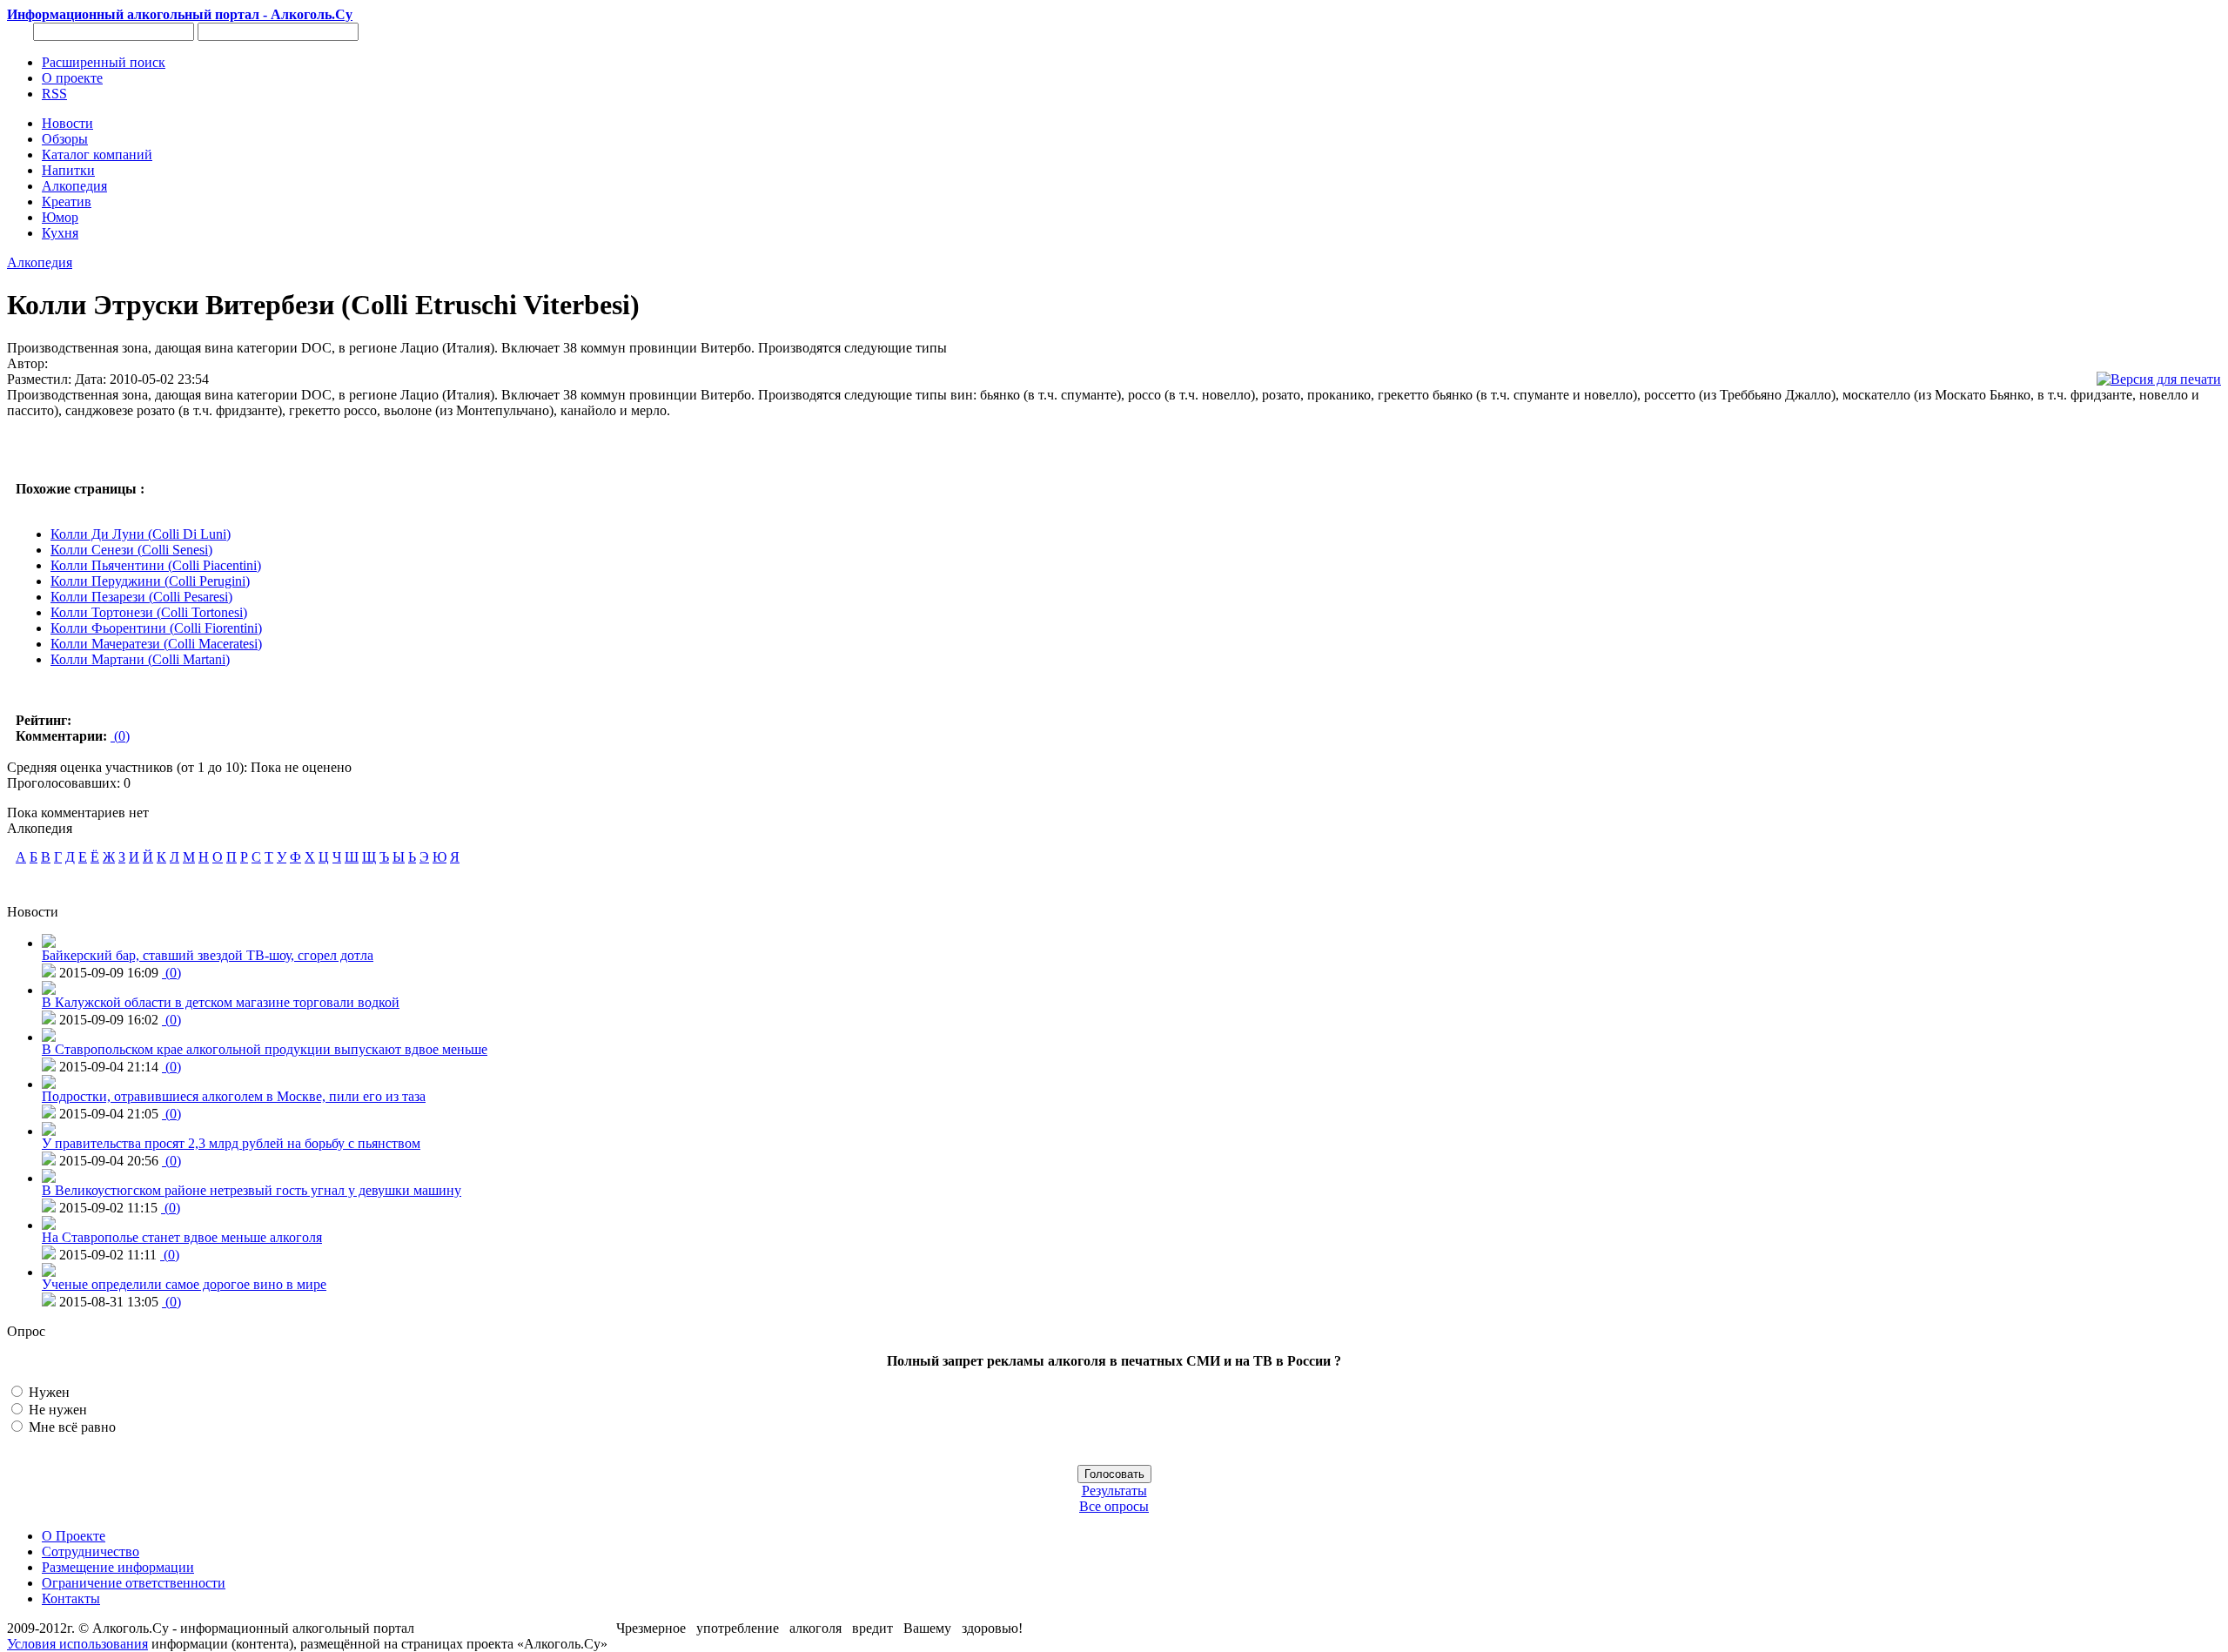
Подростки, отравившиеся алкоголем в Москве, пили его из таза (234, 1096)
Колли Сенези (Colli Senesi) (131, 550)
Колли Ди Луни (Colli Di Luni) (141, 534)
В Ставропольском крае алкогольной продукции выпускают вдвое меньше (265, 1049)
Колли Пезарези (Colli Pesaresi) (141, 597)
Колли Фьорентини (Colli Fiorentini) (156, 628)
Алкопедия (40, 262)
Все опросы (1114, 1506)
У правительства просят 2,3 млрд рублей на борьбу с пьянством (231, 1143)
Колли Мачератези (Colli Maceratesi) (156, 644)
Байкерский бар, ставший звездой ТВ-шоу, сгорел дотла (208, 955)
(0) (120, 736)
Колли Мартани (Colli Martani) (140, 659)
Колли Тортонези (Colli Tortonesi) (149, 612)
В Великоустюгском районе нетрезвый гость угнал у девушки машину (252, 1190)
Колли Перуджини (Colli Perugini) (150, 581)
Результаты (1114, 1491)
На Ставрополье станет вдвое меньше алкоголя (182, 1237)
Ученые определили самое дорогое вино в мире (184, 1284)
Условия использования (77, 1644)
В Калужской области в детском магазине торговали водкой (221, 1002)
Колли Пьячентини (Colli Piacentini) (156, 565)
